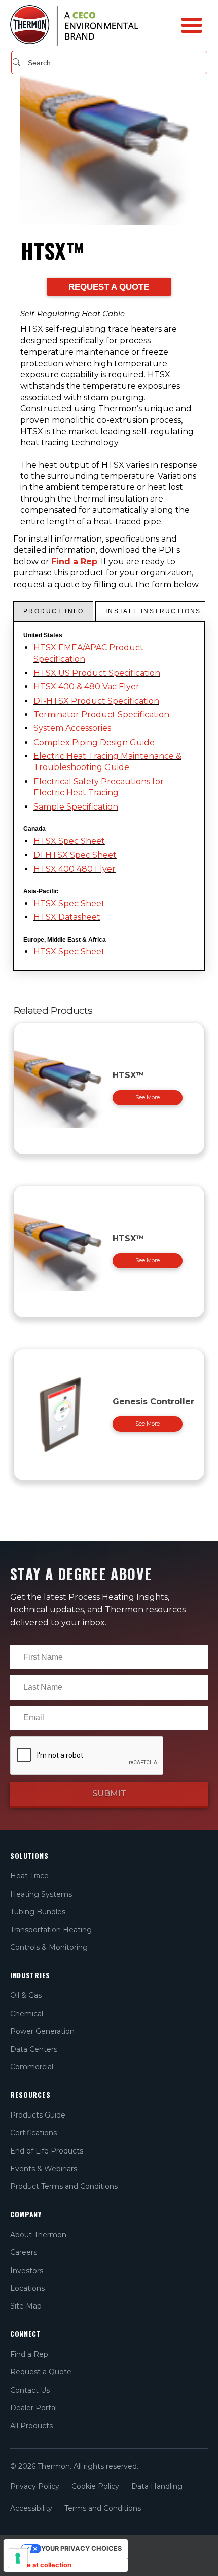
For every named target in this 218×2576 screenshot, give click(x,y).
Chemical (27, 2014)
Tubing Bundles (38, 1912)
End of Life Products (47, 2151)
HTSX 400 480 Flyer (75, 869)
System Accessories (72, 728)
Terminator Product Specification (101, 715)
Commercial (32, 2067)
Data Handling (157, 2486)
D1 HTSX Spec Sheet (75, 855)
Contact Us (30, 2390)
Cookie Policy (95, 2486)
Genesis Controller (153, 1401)
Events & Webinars (44, 2169)
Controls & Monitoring (49, 1947)
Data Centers (34, 2049)
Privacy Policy (35, 2486)
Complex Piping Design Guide (94, 742)
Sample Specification (76, 807)
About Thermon (38, 2235)
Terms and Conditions (103, 2508)
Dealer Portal (33, 2408)
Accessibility (31, 2508)
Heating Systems (41, 1894)
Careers (24, 2252)
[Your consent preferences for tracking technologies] (18, 2558)
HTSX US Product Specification (97, 673)
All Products (31, 2426)
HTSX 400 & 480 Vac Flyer (86, 687)
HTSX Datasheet (67, 917)
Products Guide (38, 2115)
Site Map (26, 2306)
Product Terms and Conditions (64, 2186)
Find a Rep (74, 562)
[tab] (53, 611)
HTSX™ (129, 1075)
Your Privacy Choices (81, 2548)
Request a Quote (41, 2372)
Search (16, 62)
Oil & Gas (26, 1995)
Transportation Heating (51, 1930)
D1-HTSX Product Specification (96, 701)
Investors (27, 2271)
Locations (27, 2288)
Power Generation (42, 2031)
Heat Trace (29, 1876)
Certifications (33, 2133)
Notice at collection (41, 2565)
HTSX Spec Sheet (69, 841)
